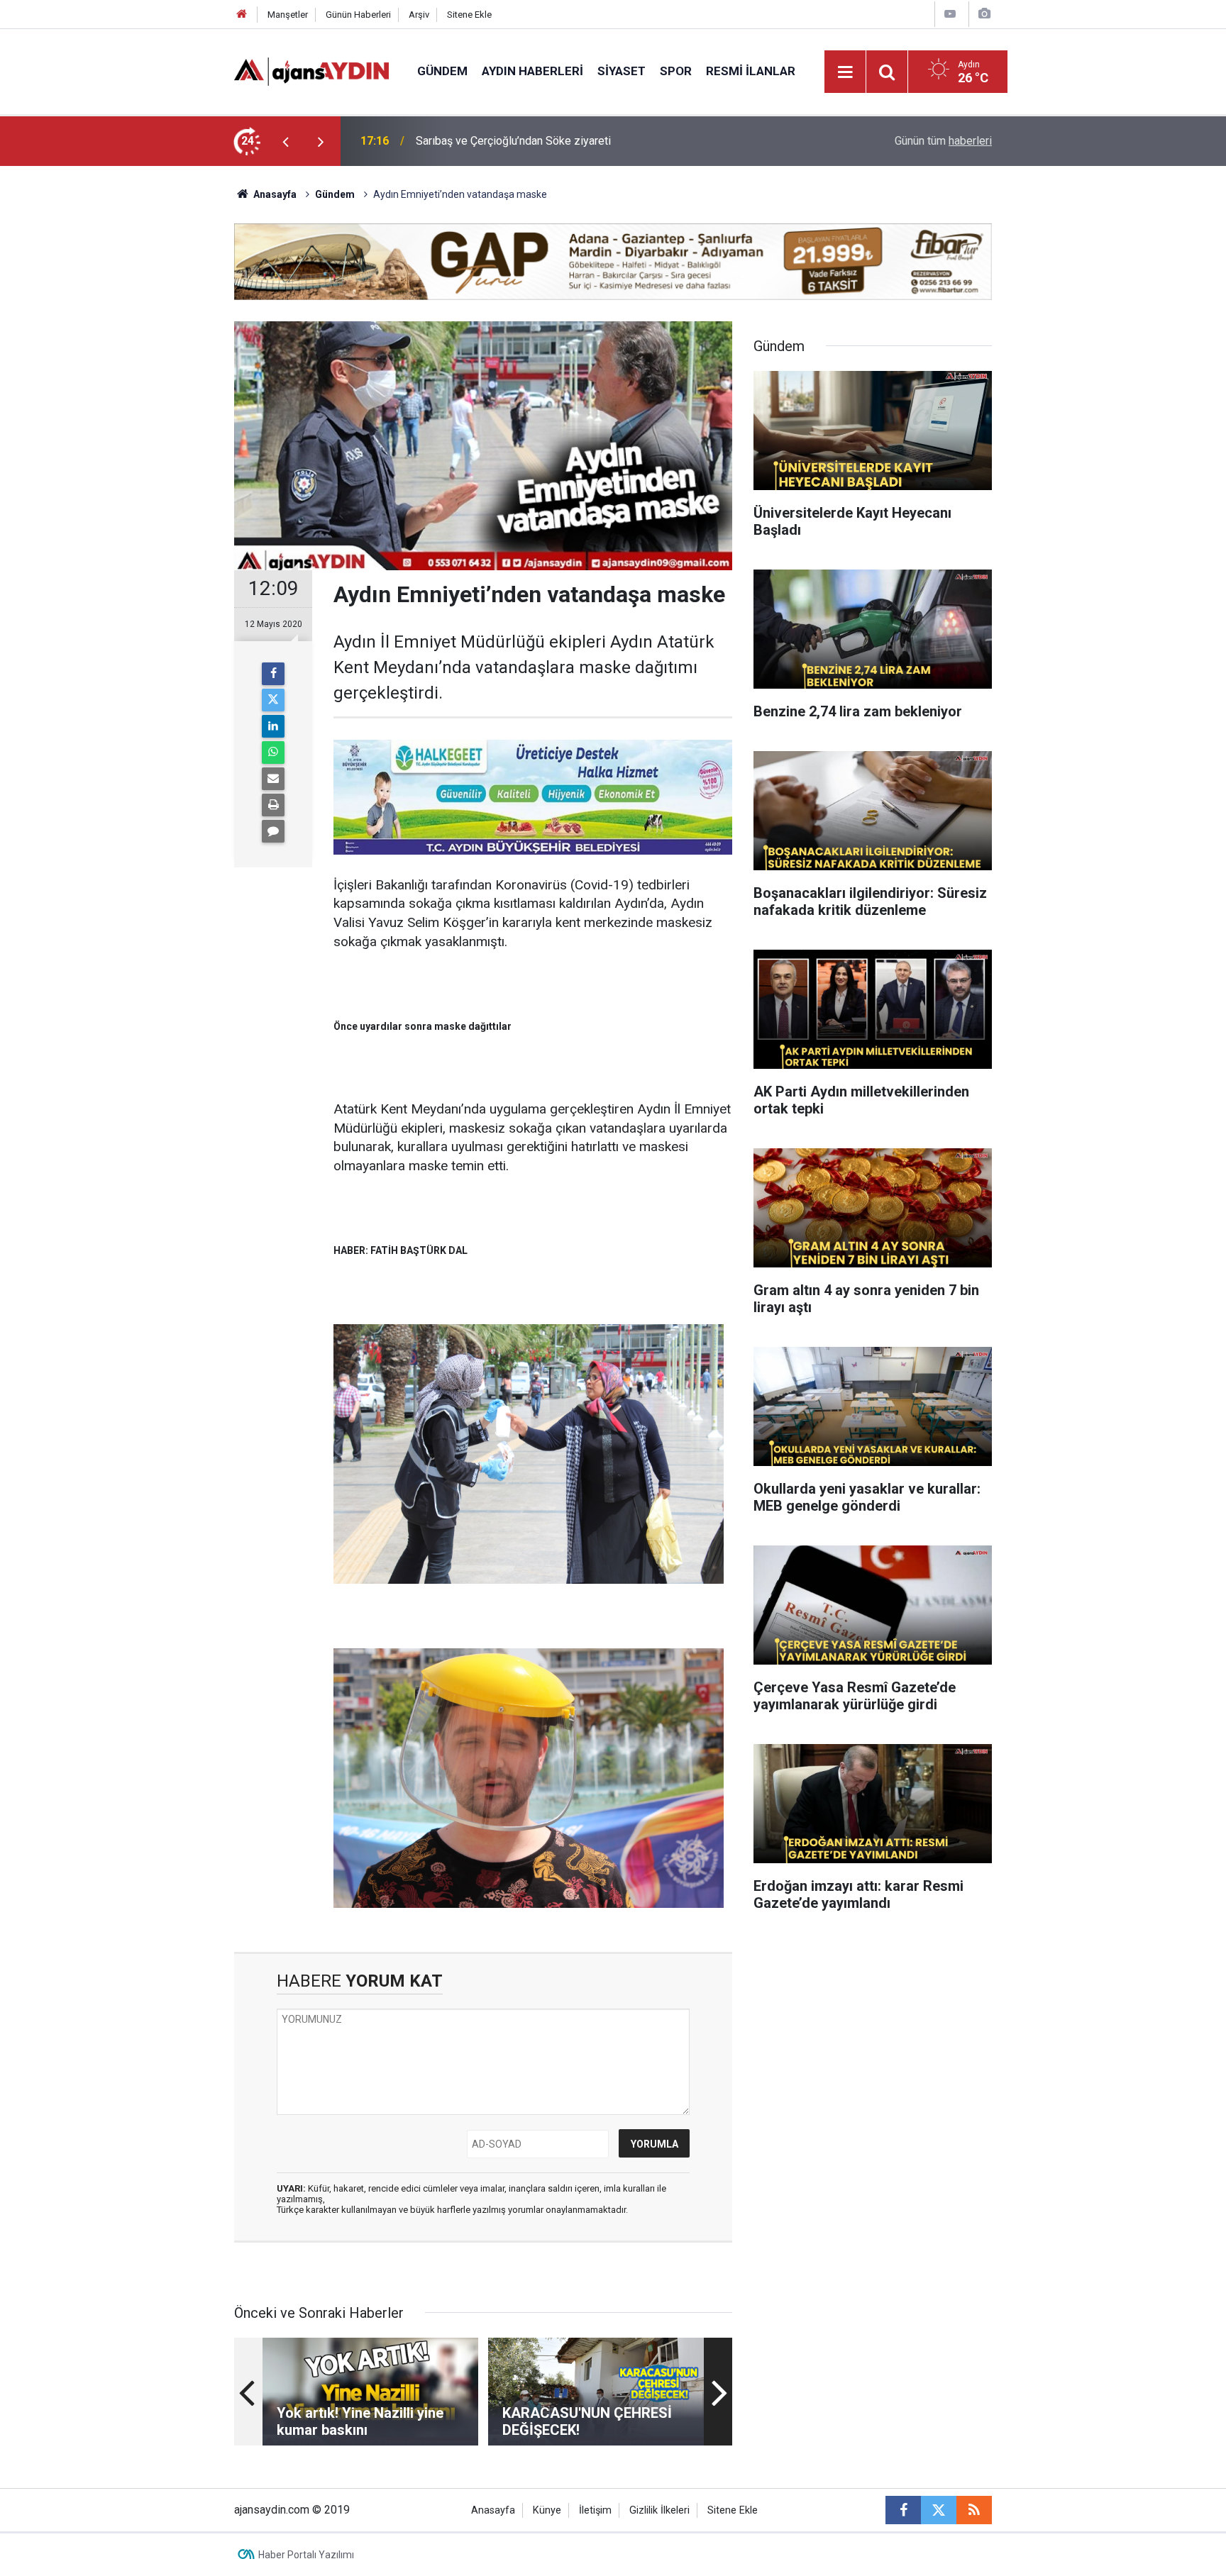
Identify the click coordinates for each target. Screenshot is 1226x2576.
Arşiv (419, 15)
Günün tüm (943, 141)
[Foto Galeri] (984, 14)
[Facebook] (273, 674)
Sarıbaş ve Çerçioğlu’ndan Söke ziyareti (513, 141)
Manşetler (288, 15)
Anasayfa (274, 194)
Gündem (442, 71)
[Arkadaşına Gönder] (273, 779)
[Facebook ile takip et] (903, 2510)
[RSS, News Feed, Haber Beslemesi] (974, 2510)
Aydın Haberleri (532, 71)
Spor (676, 71)
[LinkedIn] (273, 726)
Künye (547, 2510)
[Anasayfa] (242, 15)
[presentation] (285, 141)
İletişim (595, 2510)
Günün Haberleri (358, 15)
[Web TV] (950, 14)
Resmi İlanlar (751, 71)
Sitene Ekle (469, 15)
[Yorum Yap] (273, 831)
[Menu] (846, 72)
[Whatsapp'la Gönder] (273, 753)
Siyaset (622, 71)
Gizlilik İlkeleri (659, 2510)
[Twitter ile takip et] (939, 2510)
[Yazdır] (273, 805)
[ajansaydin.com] (311, 71)
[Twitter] (273, 700)
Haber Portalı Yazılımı (306, 2555)
